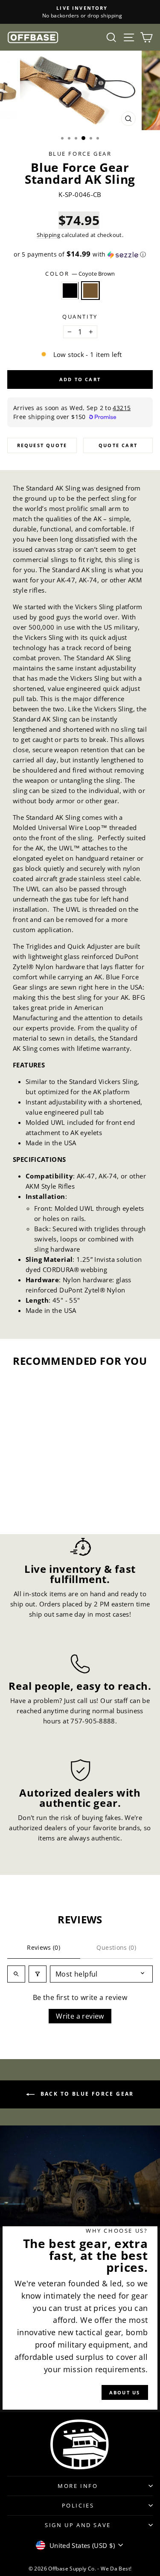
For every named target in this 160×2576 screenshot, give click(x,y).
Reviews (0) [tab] (44, 1947)
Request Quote (42, 445)
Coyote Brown (90, 291)
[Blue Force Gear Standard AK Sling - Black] (30, 1504)
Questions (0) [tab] (116, 1947)
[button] (80, 254)
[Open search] (16, 1974)
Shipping (48, 235)
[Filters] (38, 1974)
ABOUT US (125, 2392)
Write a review (80, 2016)
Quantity (80, 317)
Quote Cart (118, 445)
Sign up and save (78, 2525)
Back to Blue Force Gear (86, 2094)
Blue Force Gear (80, 154)
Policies (78, 2505)
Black (70, 291)
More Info (78, 2486)
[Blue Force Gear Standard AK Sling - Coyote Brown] (40, 1504)
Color (80, 274)
